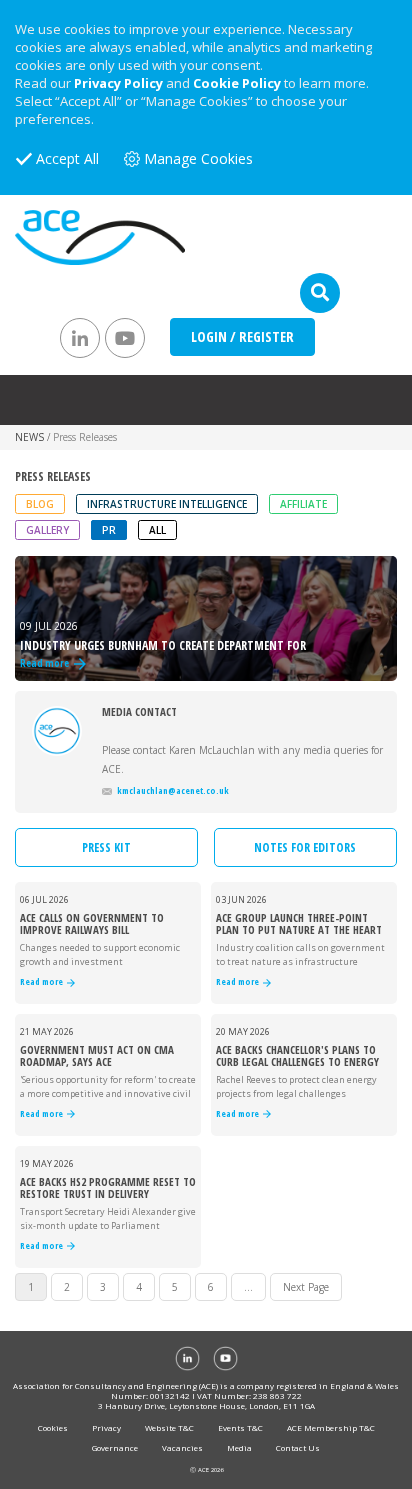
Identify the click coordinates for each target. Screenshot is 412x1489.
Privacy (106, 1427)
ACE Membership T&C (331, 1427)
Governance (115, 1447)
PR (109, 530)
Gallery (47, 530)
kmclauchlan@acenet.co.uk (173, 790)
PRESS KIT (106, 847)
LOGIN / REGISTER (242, 336)
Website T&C (169, 1427)
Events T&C (240, 1427)
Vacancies (182, 1447)
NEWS (29, 437)
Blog (40, 504)
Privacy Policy (118, 83)
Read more (43, 982)
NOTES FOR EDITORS (305, 847)
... (248, 1287)
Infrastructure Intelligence (167, 504)
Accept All (67, 158)
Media (239, 1447)
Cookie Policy (237, 83)
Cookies (53, 1427)
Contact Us (298, 1447)
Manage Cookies (198, 158)
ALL (157, 530)
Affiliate (303, 504)
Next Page (306, 1287)
